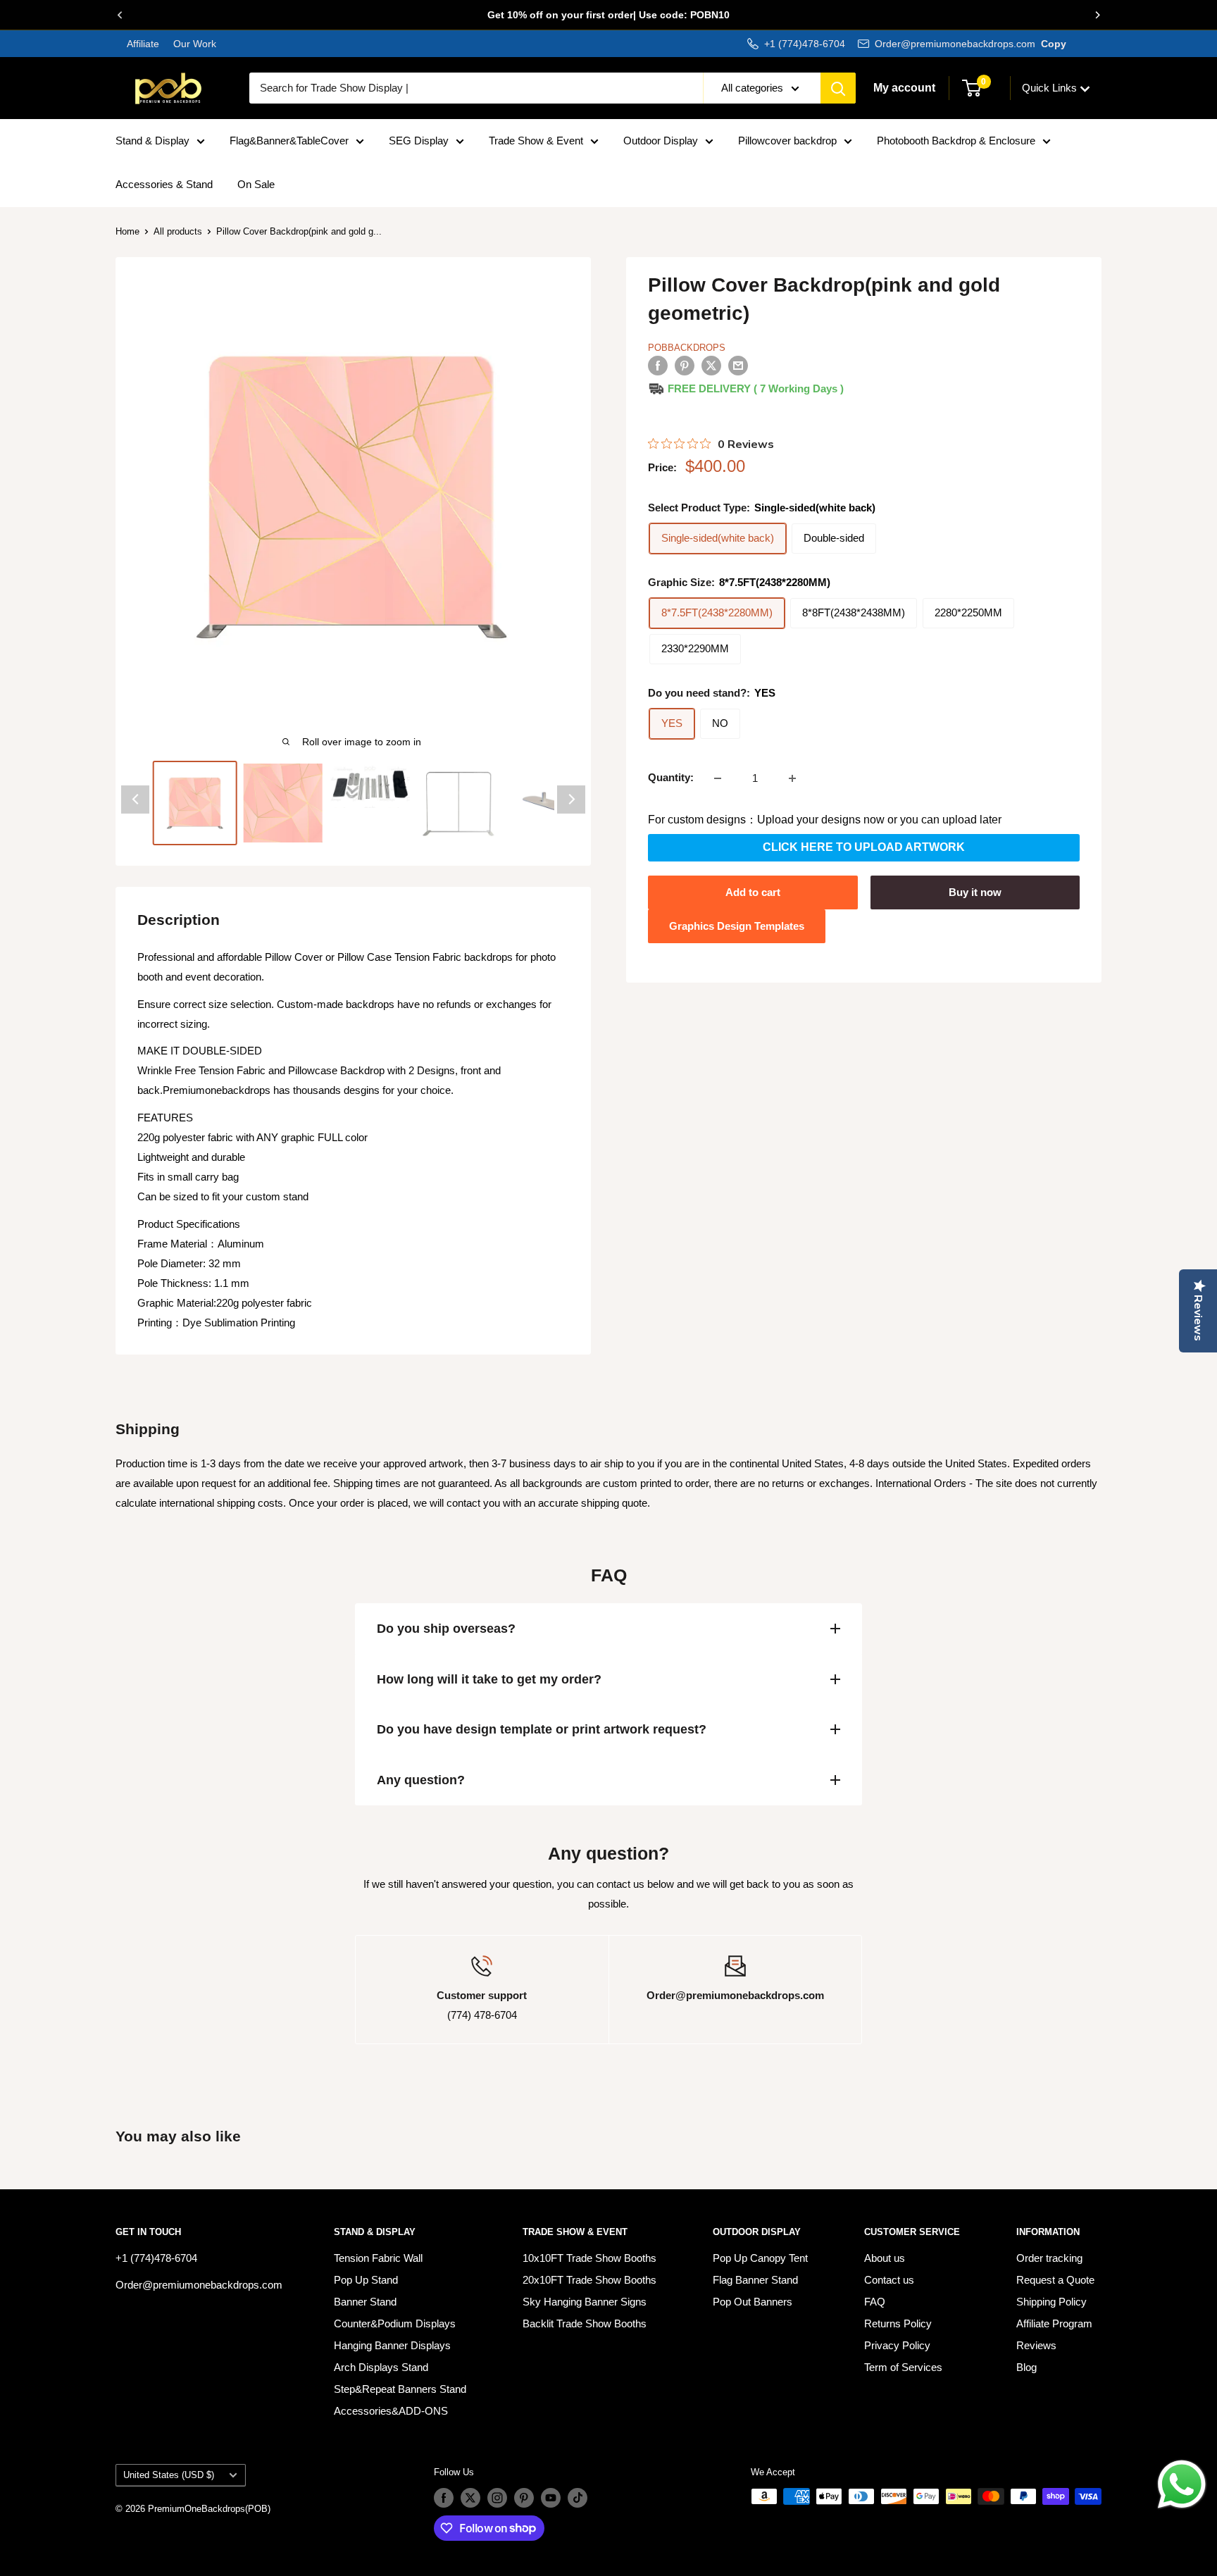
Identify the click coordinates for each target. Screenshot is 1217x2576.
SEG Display (419, 141)
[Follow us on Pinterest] (524, 2498)
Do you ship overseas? (446, 1629)
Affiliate (143, 44)
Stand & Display (152, 141)
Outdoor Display (661, 141)
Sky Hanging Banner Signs (585, 2302)
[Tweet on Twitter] (711, 365)
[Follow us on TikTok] (578, 2498)
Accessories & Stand (164, 184)
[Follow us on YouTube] (551, 2498)
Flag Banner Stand (755, 2280)
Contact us (889, 2280)
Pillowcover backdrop (787, 141)
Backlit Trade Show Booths (585, 2323)
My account (904, 88)
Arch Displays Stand (381, 2367)
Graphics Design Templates (737, 926)
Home (127, 231)
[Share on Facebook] (658, 365)
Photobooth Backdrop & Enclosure (956, 141)
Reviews (1036, 2345)
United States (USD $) (169, 2475)
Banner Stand (365, 2302)
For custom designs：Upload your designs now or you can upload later (825, 820)
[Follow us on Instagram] (497, 2498)
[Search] (838, 88)
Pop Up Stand (366, 2280)
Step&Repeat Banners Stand (400, 2389)
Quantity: (671, 778)
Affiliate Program (1054, 2323)
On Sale (256, 184)
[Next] (1097, 15)
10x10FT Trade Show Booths (589, 2258)
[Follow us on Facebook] (444, 2498)
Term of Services (903, 2367)
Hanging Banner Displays (392, 2345)
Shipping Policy (1051, 2302)
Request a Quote (1055, 2280)
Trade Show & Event (536, 141)
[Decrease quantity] (718, 778)
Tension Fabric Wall (378, 2258)
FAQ (875, 2302)
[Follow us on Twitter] (470, 2498)
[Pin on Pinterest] (685, 365)
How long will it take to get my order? (489, 1679)
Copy (1054, 44)
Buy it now (975, 892)
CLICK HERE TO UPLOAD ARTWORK (864, 848)
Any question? (421, 1780)
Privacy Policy (897, 2345)
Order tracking (1049, 2258)
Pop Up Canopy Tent (760, 2258)
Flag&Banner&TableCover (289, 141)
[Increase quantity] (792, 778)
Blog (1026, 2367)
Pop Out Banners (753, 2302)
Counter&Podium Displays (395, 2323)
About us (885, 2258)
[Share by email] (738, 365)
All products (178, 231)
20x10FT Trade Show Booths (589, 2280)
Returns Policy (898, 2323)
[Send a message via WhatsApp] (1182, 2484)
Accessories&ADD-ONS (391, 2411)
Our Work (193, 44)
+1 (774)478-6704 (805, 44)
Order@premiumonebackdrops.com (955, 44)
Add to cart (753, 892)
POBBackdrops (687, 348)
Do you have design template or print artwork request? (542, 1729)
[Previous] (120, 15)
